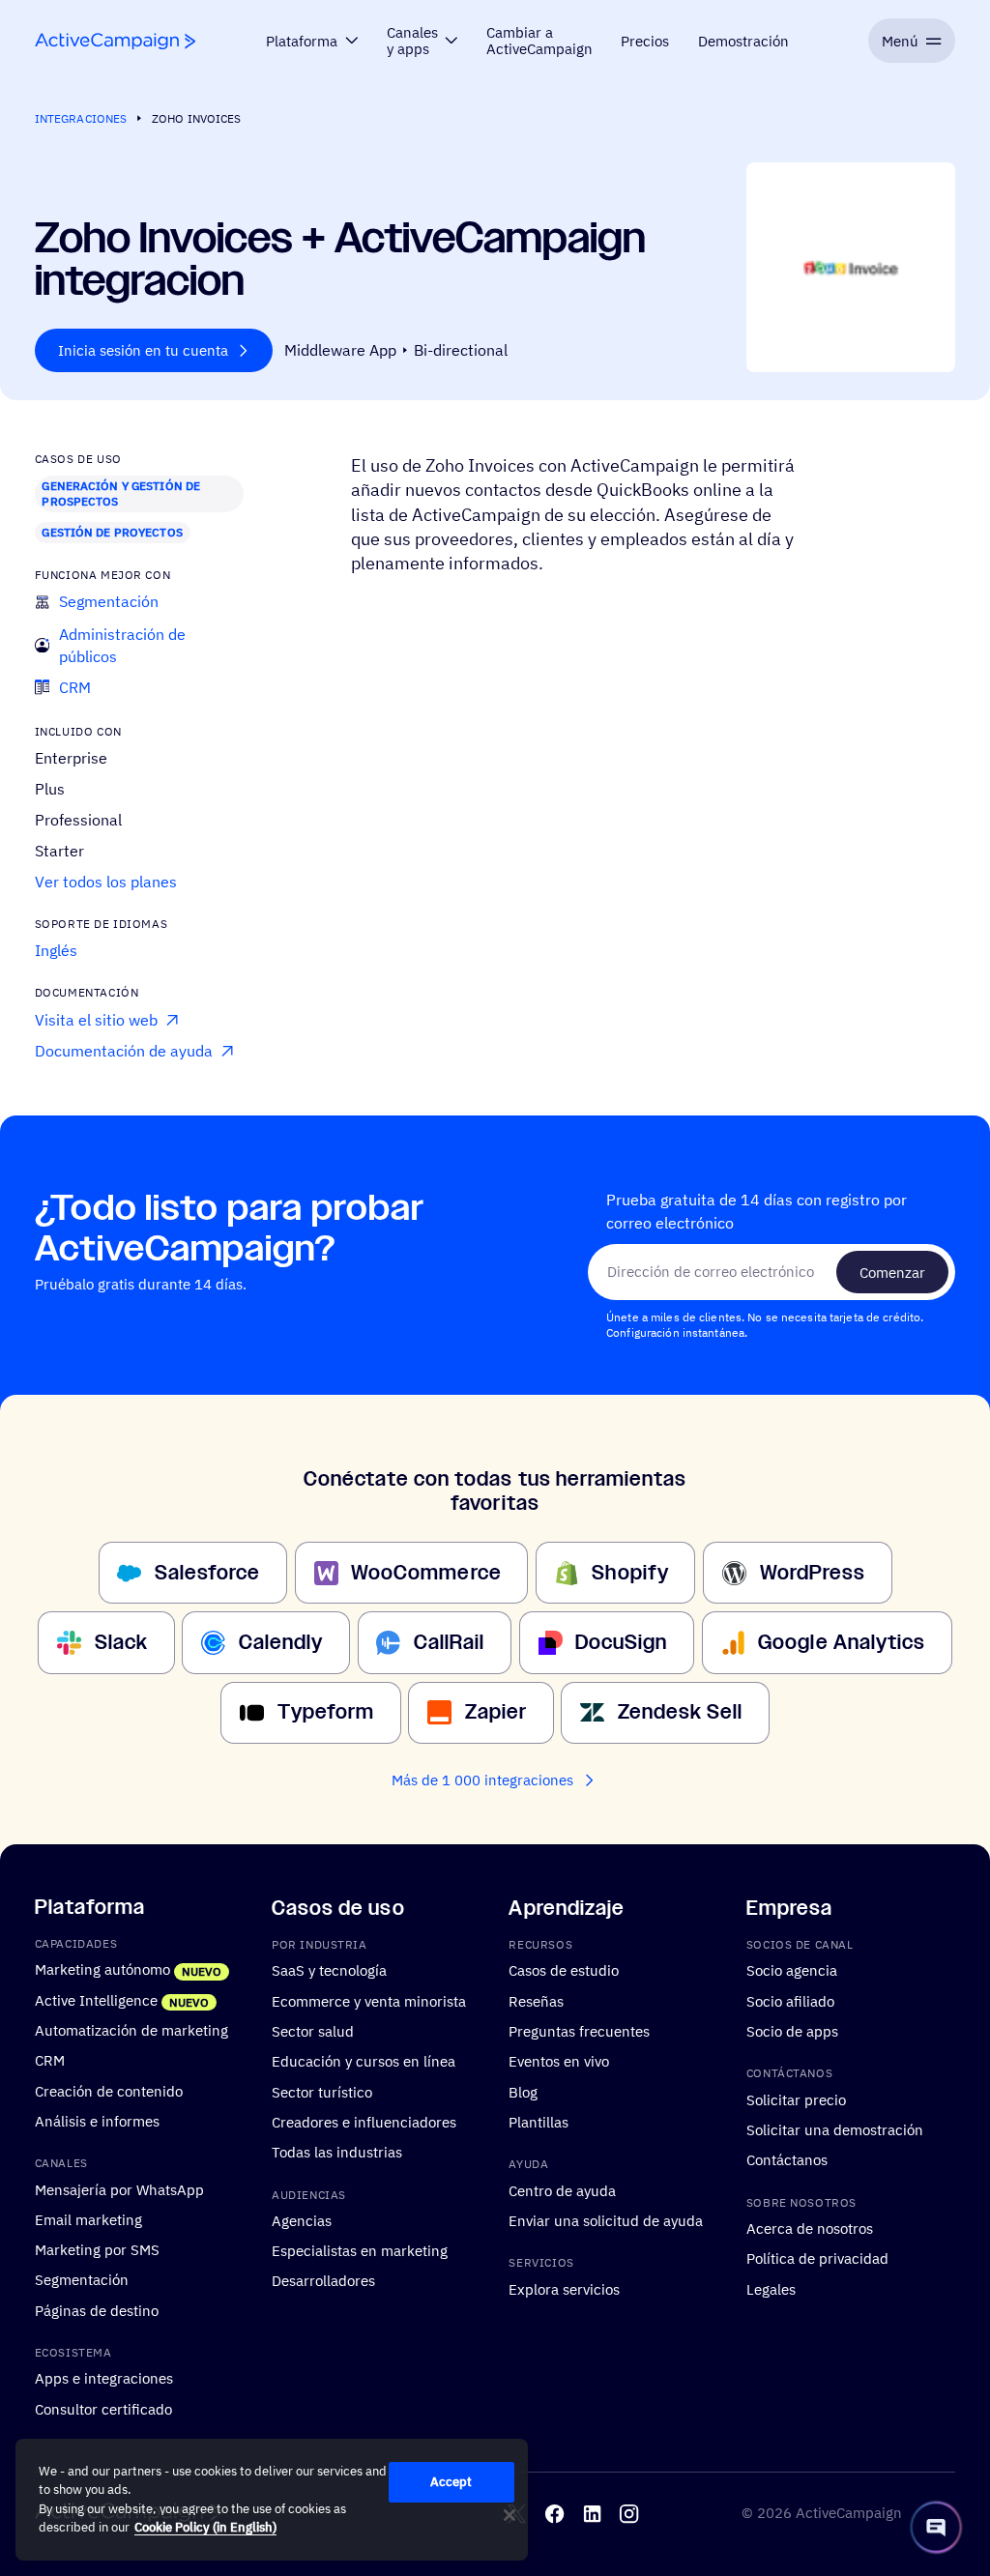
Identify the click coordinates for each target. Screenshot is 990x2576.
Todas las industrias (337, 2152)
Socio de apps (792, 2031)
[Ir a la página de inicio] (115, 41)
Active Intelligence (96, 2000)
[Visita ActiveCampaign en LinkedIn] (592, 2514)
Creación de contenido (109, 2091)
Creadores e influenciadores (364, 2122)
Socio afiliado (790, 2001)
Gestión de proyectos (112, 532)
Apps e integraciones (104, 2378)
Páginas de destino (97, 2310)
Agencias (302, 2220)
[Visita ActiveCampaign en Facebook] (554, 2514)
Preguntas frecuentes (579, 2031)
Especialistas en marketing (360, 2250)
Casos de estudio (564, 1971)
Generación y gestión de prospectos (121, 493)
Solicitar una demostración (835, 2129)
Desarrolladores (323, 2281)
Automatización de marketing (131, 2030)
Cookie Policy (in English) (205, 2527)
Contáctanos (787, 2159)
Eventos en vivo (559, 2061)
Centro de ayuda (562, 2190)
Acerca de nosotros (810, 2228)
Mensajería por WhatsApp (119, 2189)
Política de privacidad (817, 2258)
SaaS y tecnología (329, 1971)
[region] (272, 2500)
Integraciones (81, 118)
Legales (771, 2289)
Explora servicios (564, 2289)
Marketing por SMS (97, 2249)
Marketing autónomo (102, 1970)
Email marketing (88, 2219)
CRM (50, 2060)
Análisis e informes (97, 2121)
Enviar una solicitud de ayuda (606, 2220)
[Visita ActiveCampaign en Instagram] (629, 2514)
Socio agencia (792, 1971)
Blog (523, 2092)
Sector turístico (322, 2092)
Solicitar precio (796, 2099)
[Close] (510, 2515)
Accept (451, 2482)
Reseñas (536, 2001)
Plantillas (539, 2122)
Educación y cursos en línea (364, 2061)
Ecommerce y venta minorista (369, 2001)
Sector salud (313, 2031)
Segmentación (82, 2280)
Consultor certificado (103, 2409)
